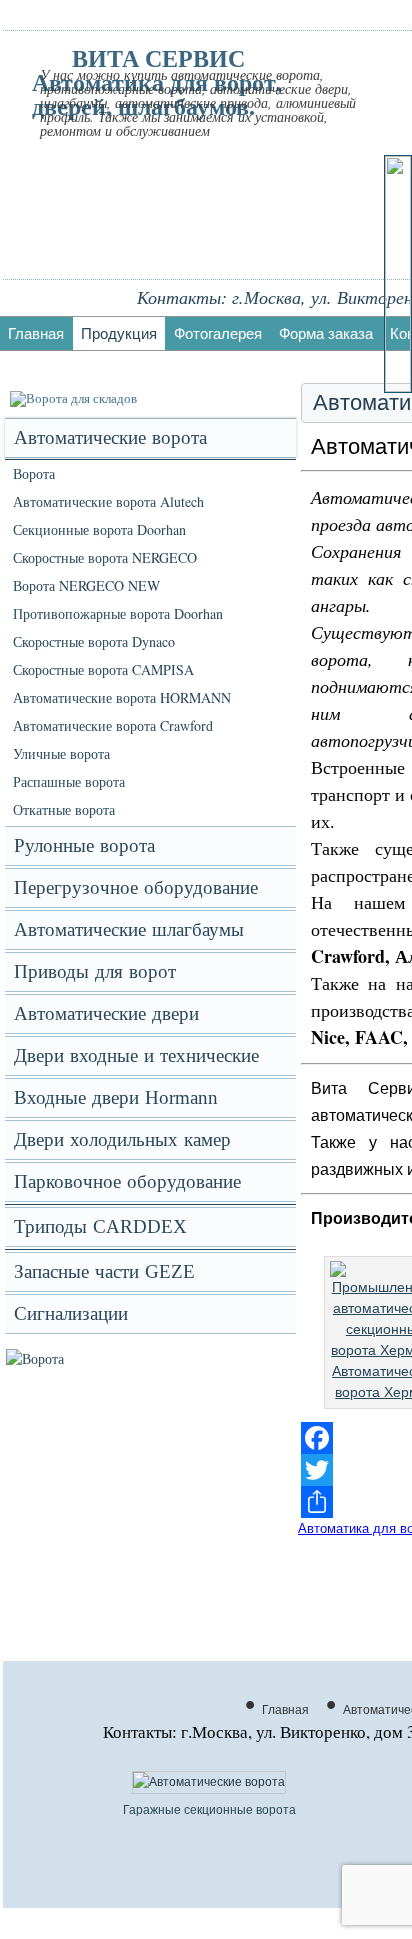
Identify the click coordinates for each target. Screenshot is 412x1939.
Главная (36, 333)
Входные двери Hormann (116, 1097)
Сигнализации (71, 1313)
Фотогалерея (218, 333)
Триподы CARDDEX (100, 1226)
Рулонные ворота (84, 845)
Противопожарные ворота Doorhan (118, 613)
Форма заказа (326, 333)
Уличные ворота (61, 753)
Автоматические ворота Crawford (113, 725)
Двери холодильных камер (122, 1139)
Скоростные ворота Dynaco (94, 641)
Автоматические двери (106, 1013)
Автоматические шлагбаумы (129, 929)
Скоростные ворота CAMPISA (103, 669)
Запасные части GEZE (104, 1271)
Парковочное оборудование (127, 1181)
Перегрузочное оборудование (136, 887)
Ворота (34, 473)
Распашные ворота (69, 781)
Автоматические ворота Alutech (108, 501)
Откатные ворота (64, 809)
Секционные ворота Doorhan (99, 529)
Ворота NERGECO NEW (86, 585)
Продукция (119, 333)
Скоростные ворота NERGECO (105, 557)
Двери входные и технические (136, 1055)
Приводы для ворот (95, 971)
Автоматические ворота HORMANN (122, 697)
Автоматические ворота (110, 437)
